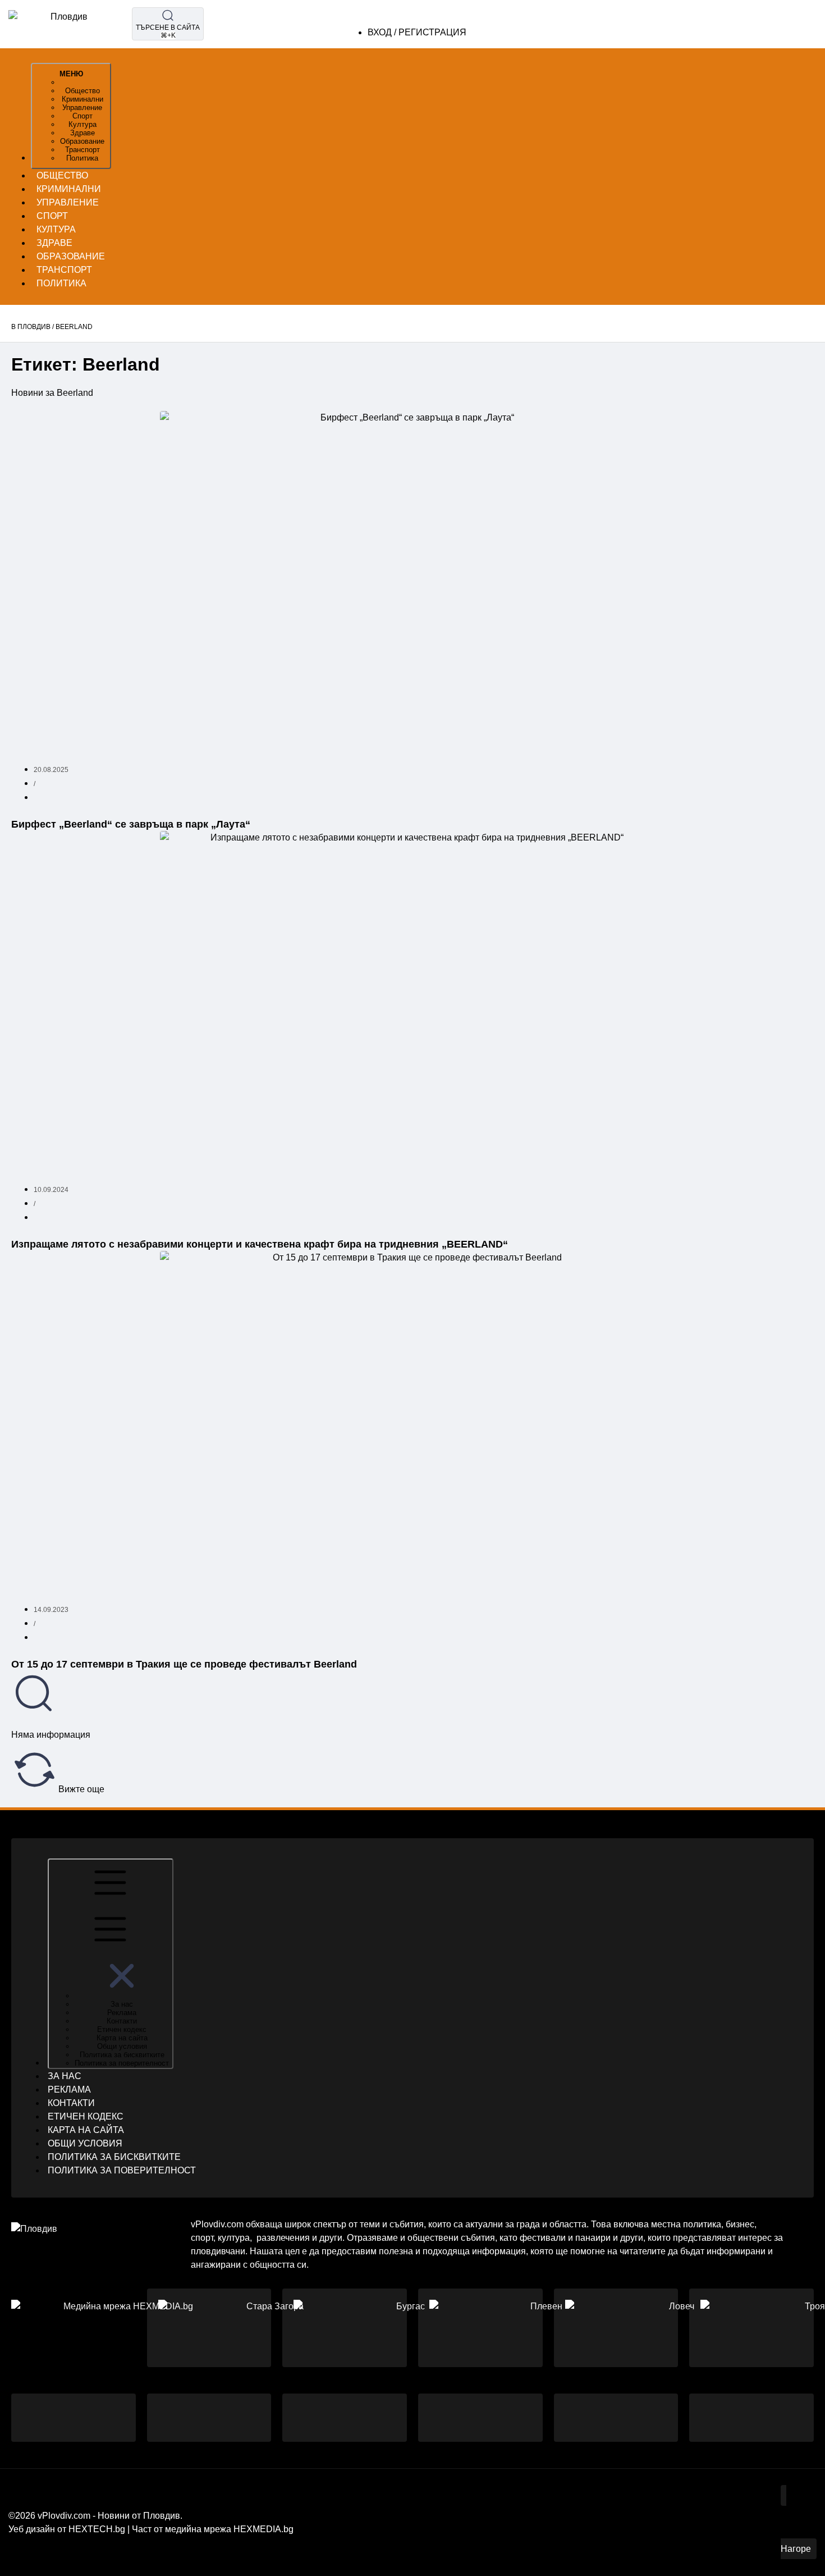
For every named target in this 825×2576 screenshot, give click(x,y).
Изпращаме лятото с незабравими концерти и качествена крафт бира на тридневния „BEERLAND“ (260, 1244)
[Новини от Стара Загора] (271, 2328)
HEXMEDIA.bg (263, 2529)
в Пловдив (31, 327)
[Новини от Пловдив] (123, 2328)
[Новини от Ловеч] (677, 2328)
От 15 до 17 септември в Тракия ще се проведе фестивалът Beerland (184, 1664)
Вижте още (80, 1789)
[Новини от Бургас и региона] (406, 2328)
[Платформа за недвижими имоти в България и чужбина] (751, 2417)
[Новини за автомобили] (209, 2417)
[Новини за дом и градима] (616, 2417)
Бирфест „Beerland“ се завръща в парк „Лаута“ (131, 824)
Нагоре (796, 2549)
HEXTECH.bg (97, 2529)
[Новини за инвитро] (345, 2417)
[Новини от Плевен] (542, 2328)
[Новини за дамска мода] (74, 2417)
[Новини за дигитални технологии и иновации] (480, 2417)
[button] (122, 1996)
